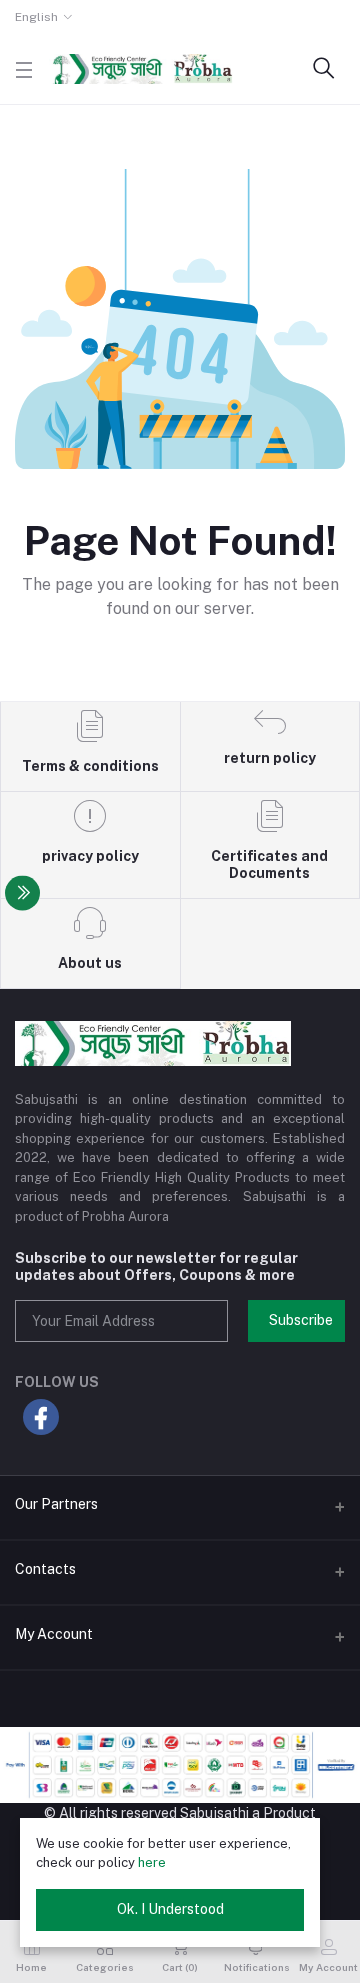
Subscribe (301, 1320)
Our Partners (56, 1504)
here (152, 1862)
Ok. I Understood (170, 1909)
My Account (54, 1634)
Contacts (45, 1569)
